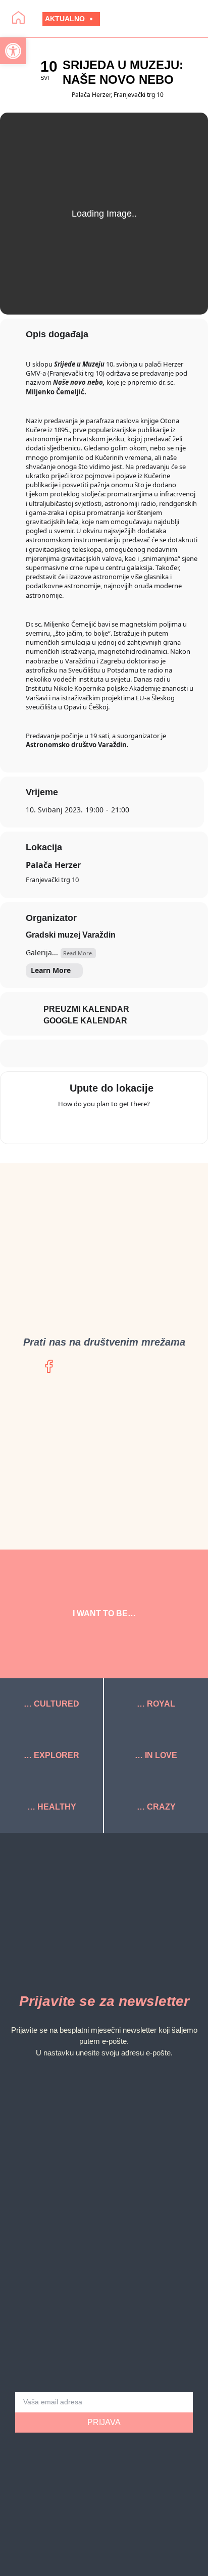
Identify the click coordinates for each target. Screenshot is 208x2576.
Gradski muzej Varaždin (71, 935)
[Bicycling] (143, 1124)
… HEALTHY (52, 1807)
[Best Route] (65, 1124)
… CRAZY (156, 1807)
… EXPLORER (51, 1755)
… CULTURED (51, 1704)
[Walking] (124, 1124)
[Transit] (104, 1124)
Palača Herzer (53, 865)
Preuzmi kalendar (86, 1009)
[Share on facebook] (93, 1053)
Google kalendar (85, 1021)
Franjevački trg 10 (52, 880)
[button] (159, 19)
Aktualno (65, 19)
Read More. (78, 953)
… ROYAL (156, 1704)
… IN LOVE (156, 1755)
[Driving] (84, 1124)
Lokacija (44, 847)
